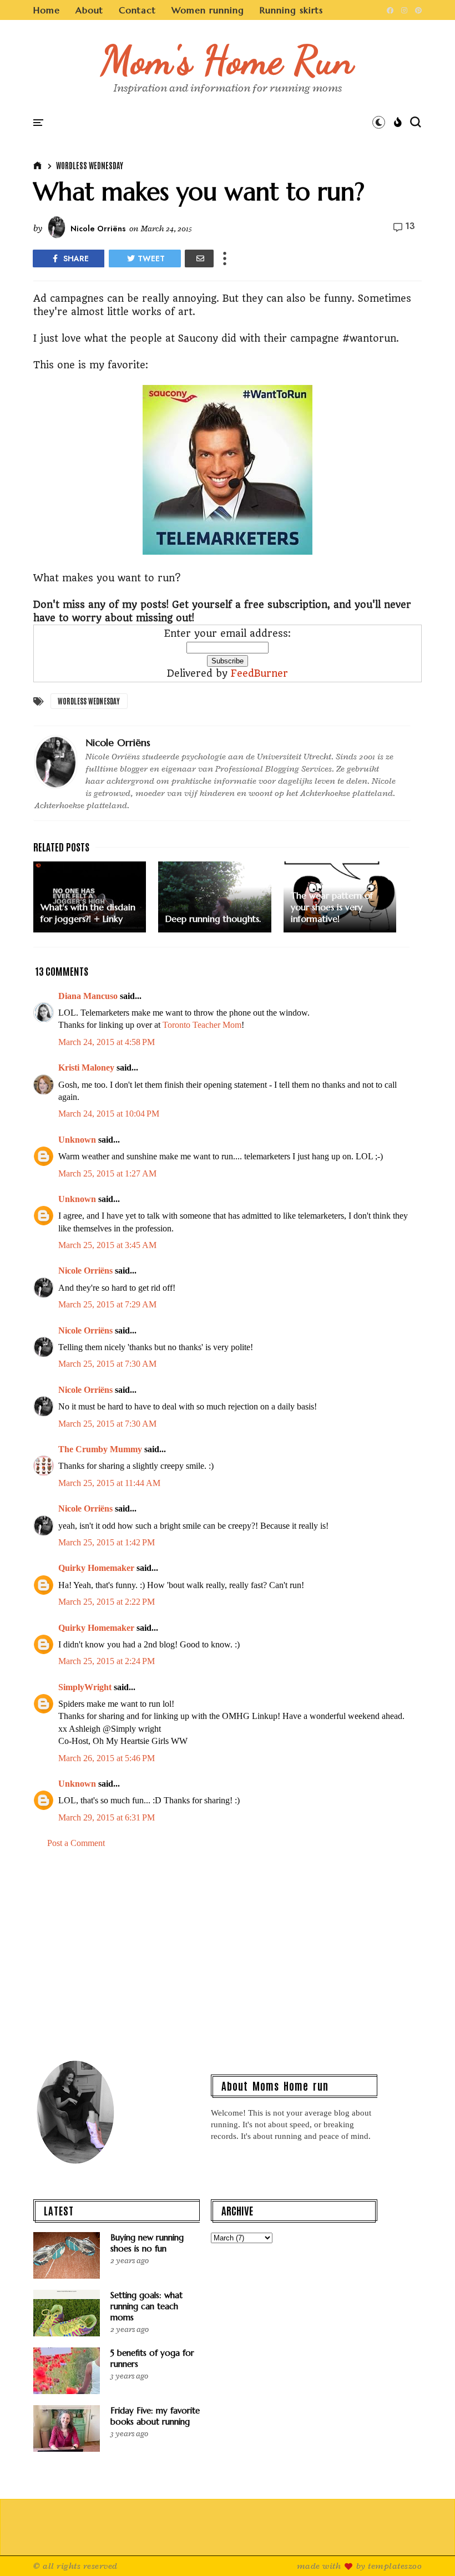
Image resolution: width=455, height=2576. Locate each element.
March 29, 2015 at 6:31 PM (107, 1817)
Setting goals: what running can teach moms (146, 2306)
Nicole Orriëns (85, 1271)
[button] (379, 122)
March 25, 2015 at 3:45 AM (107, 1245)
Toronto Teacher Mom (202, 1025)
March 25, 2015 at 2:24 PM (107, 1661)
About (89, 10)
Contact (137, 10)
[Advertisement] (228, 1953)
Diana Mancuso (88, 996)
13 (410, 226)
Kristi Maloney (86, 1068)
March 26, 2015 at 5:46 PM (107, 1758)
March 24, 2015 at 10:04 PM (109, 1114)
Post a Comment (76, 1843)
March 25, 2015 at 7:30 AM (107, 1364)
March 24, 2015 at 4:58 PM (107, 1042)
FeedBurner (259, 673)
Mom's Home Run (228, 60)
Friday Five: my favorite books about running (155, 2416)
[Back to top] (428, 2549)
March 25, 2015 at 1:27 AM (107, 1173)
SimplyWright (85, 1687)
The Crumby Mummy (100, 1449)
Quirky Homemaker (96, 1568)
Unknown (77, 1140)
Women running (208, 10)
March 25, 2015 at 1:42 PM (107, 1542)
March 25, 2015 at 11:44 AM (109, 1483)
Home (47, 10)
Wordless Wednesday (90, 165)
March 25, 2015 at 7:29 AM (107, 1304)
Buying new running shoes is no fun (147, 2243)
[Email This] (199, 258)
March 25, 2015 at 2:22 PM (107, 1602)
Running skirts (291, 10)
